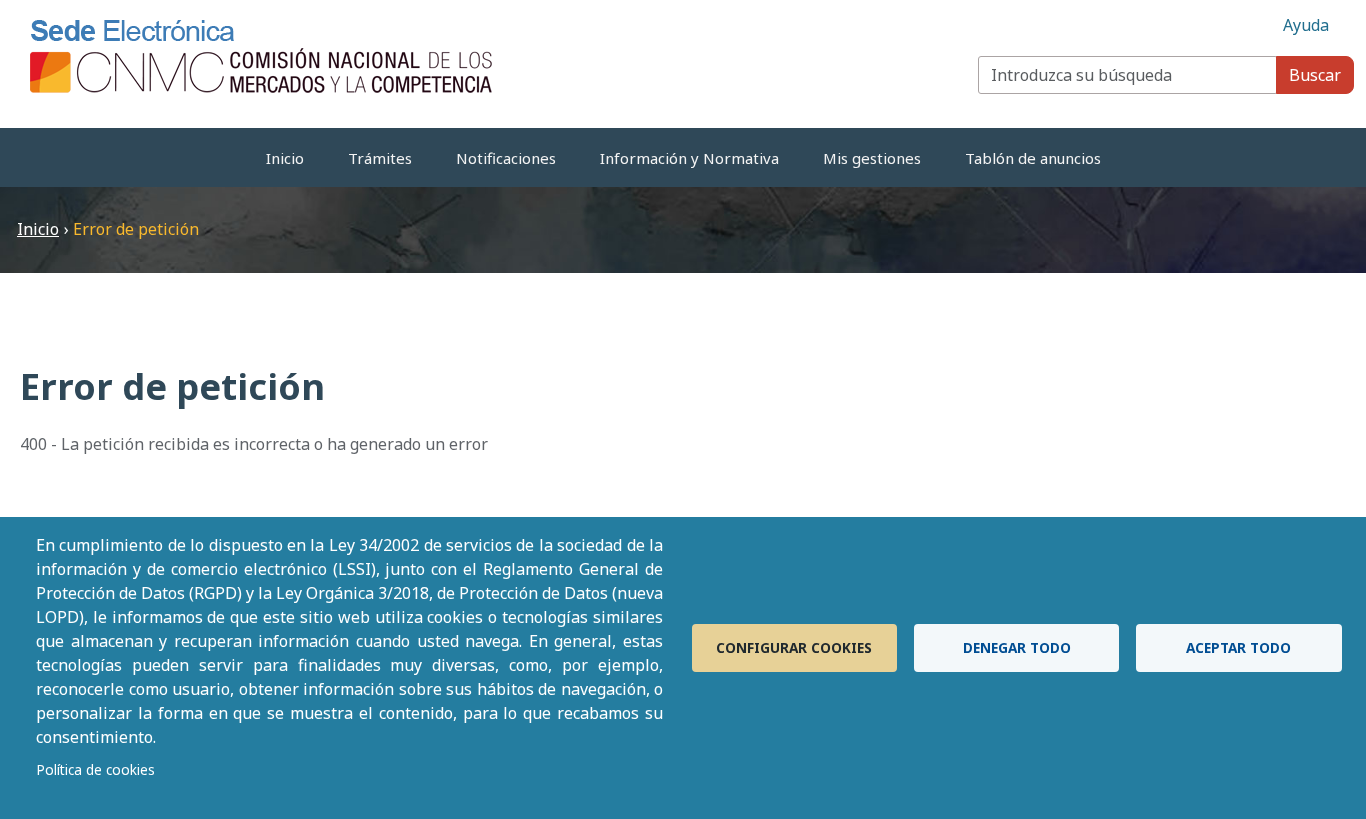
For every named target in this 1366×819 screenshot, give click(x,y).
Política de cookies (95, 769)
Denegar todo (1017, 647)
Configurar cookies (794, 647)
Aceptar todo (1238, 647)
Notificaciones (506, 158)
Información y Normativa (689, 158)
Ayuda (1306, 25)
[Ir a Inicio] (262, 55)
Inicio (285, 158)
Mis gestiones (872, 158)
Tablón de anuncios (1033, 158)
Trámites (380, 158)
